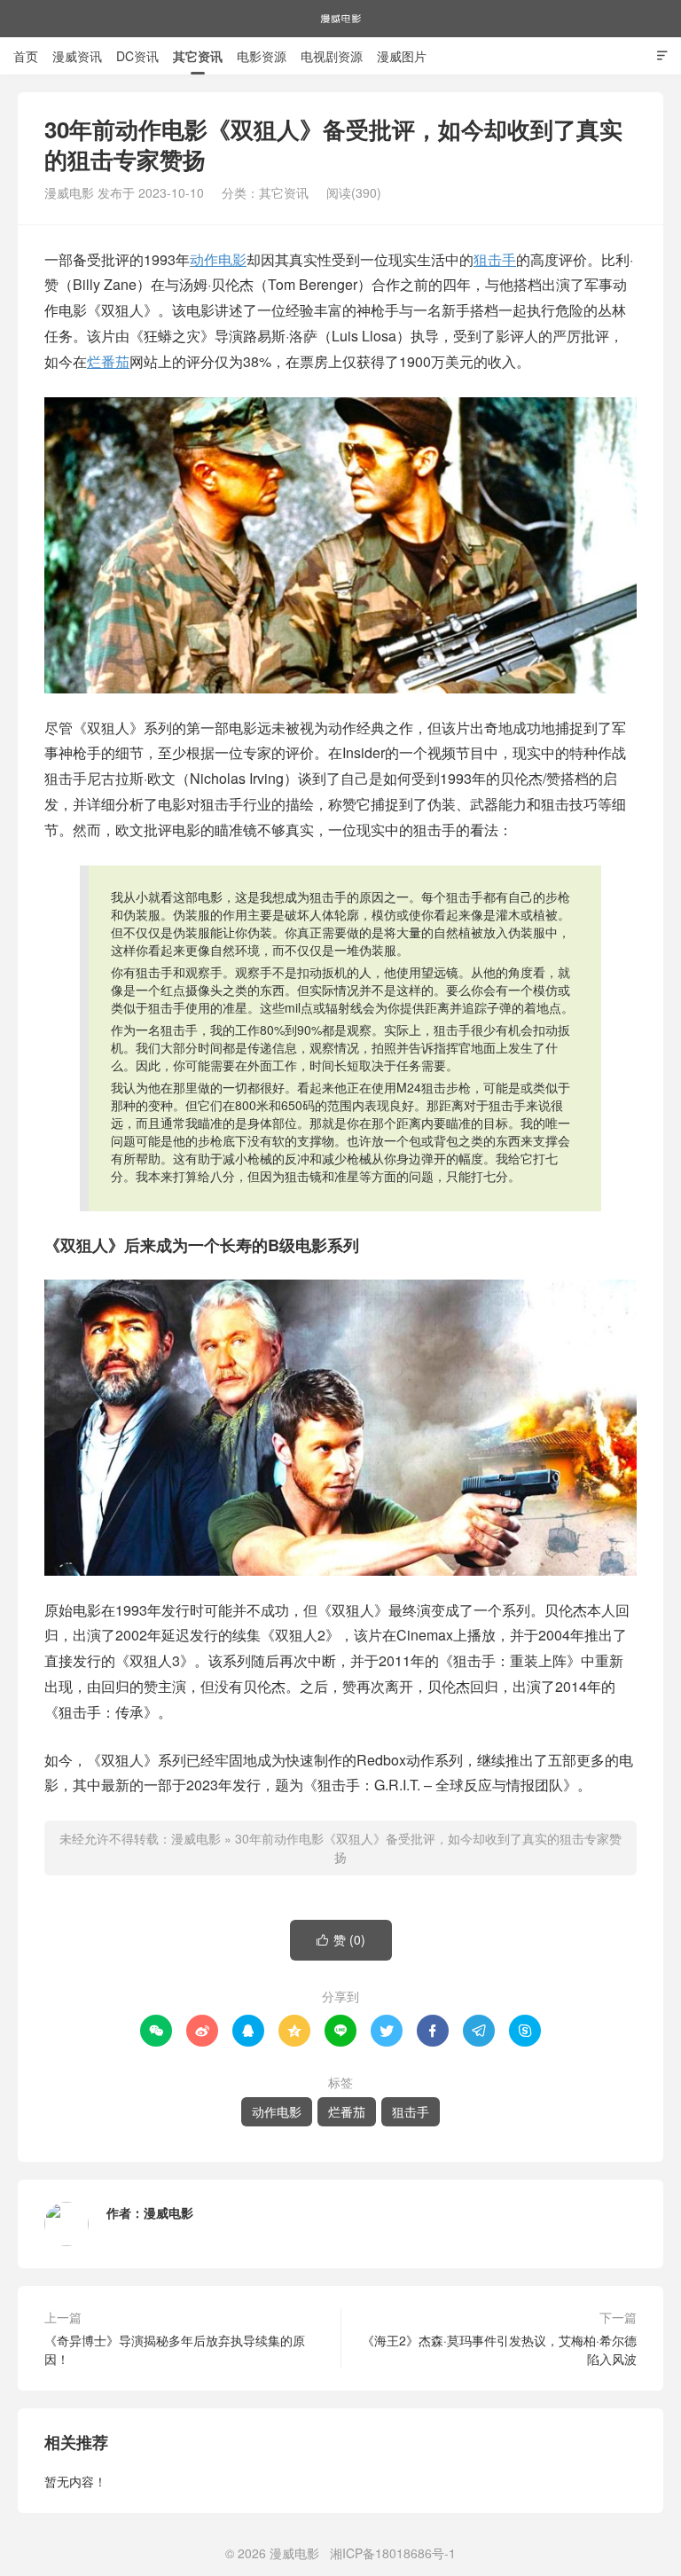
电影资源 (262, 56)
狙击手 (495, 259)
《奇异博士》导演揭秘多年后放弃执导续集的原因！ (175, 2349)
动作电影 (218, 259)
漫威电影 (340, 19)
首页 (26, 56)
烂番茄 (108, 361)
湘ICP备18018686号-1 (393, 2553)
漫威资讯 (77, 56)
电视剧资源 (332, 56)
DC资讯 (137, 56)
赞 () (341, 1939)
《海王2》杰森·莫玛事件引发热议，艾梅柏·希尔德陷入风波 (499, 2349)
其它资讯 (198, 56)
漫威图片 (402, 56)
